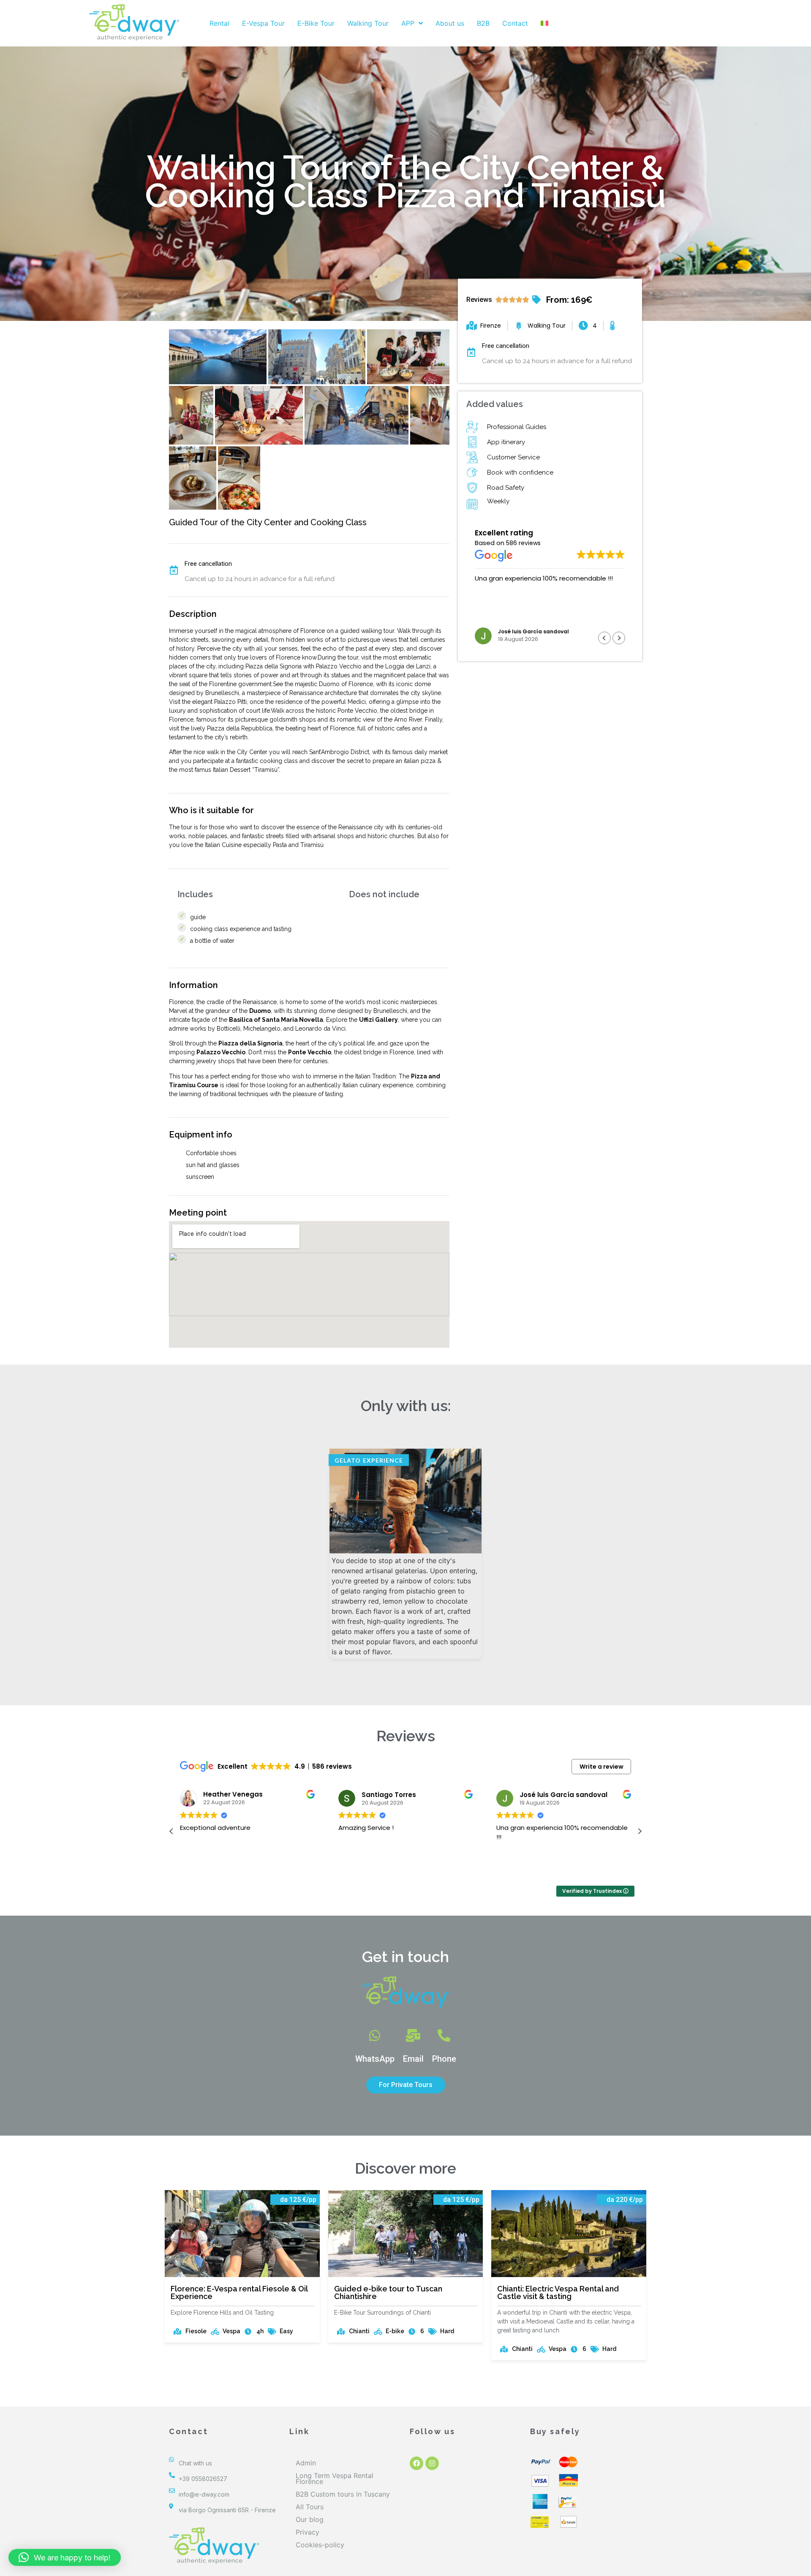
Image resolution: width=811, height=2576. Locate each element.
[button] (619, 638)
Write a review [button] (601, 1767)
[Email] (413, 2036)
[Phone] (444, 2036)
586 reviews (523, 543)
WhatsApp (375, 2059)
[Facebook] (416, 2463)
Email (413, 2059)
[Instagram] (432, 2463)
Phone (444, 2059)
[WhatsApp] (375, 2036)
